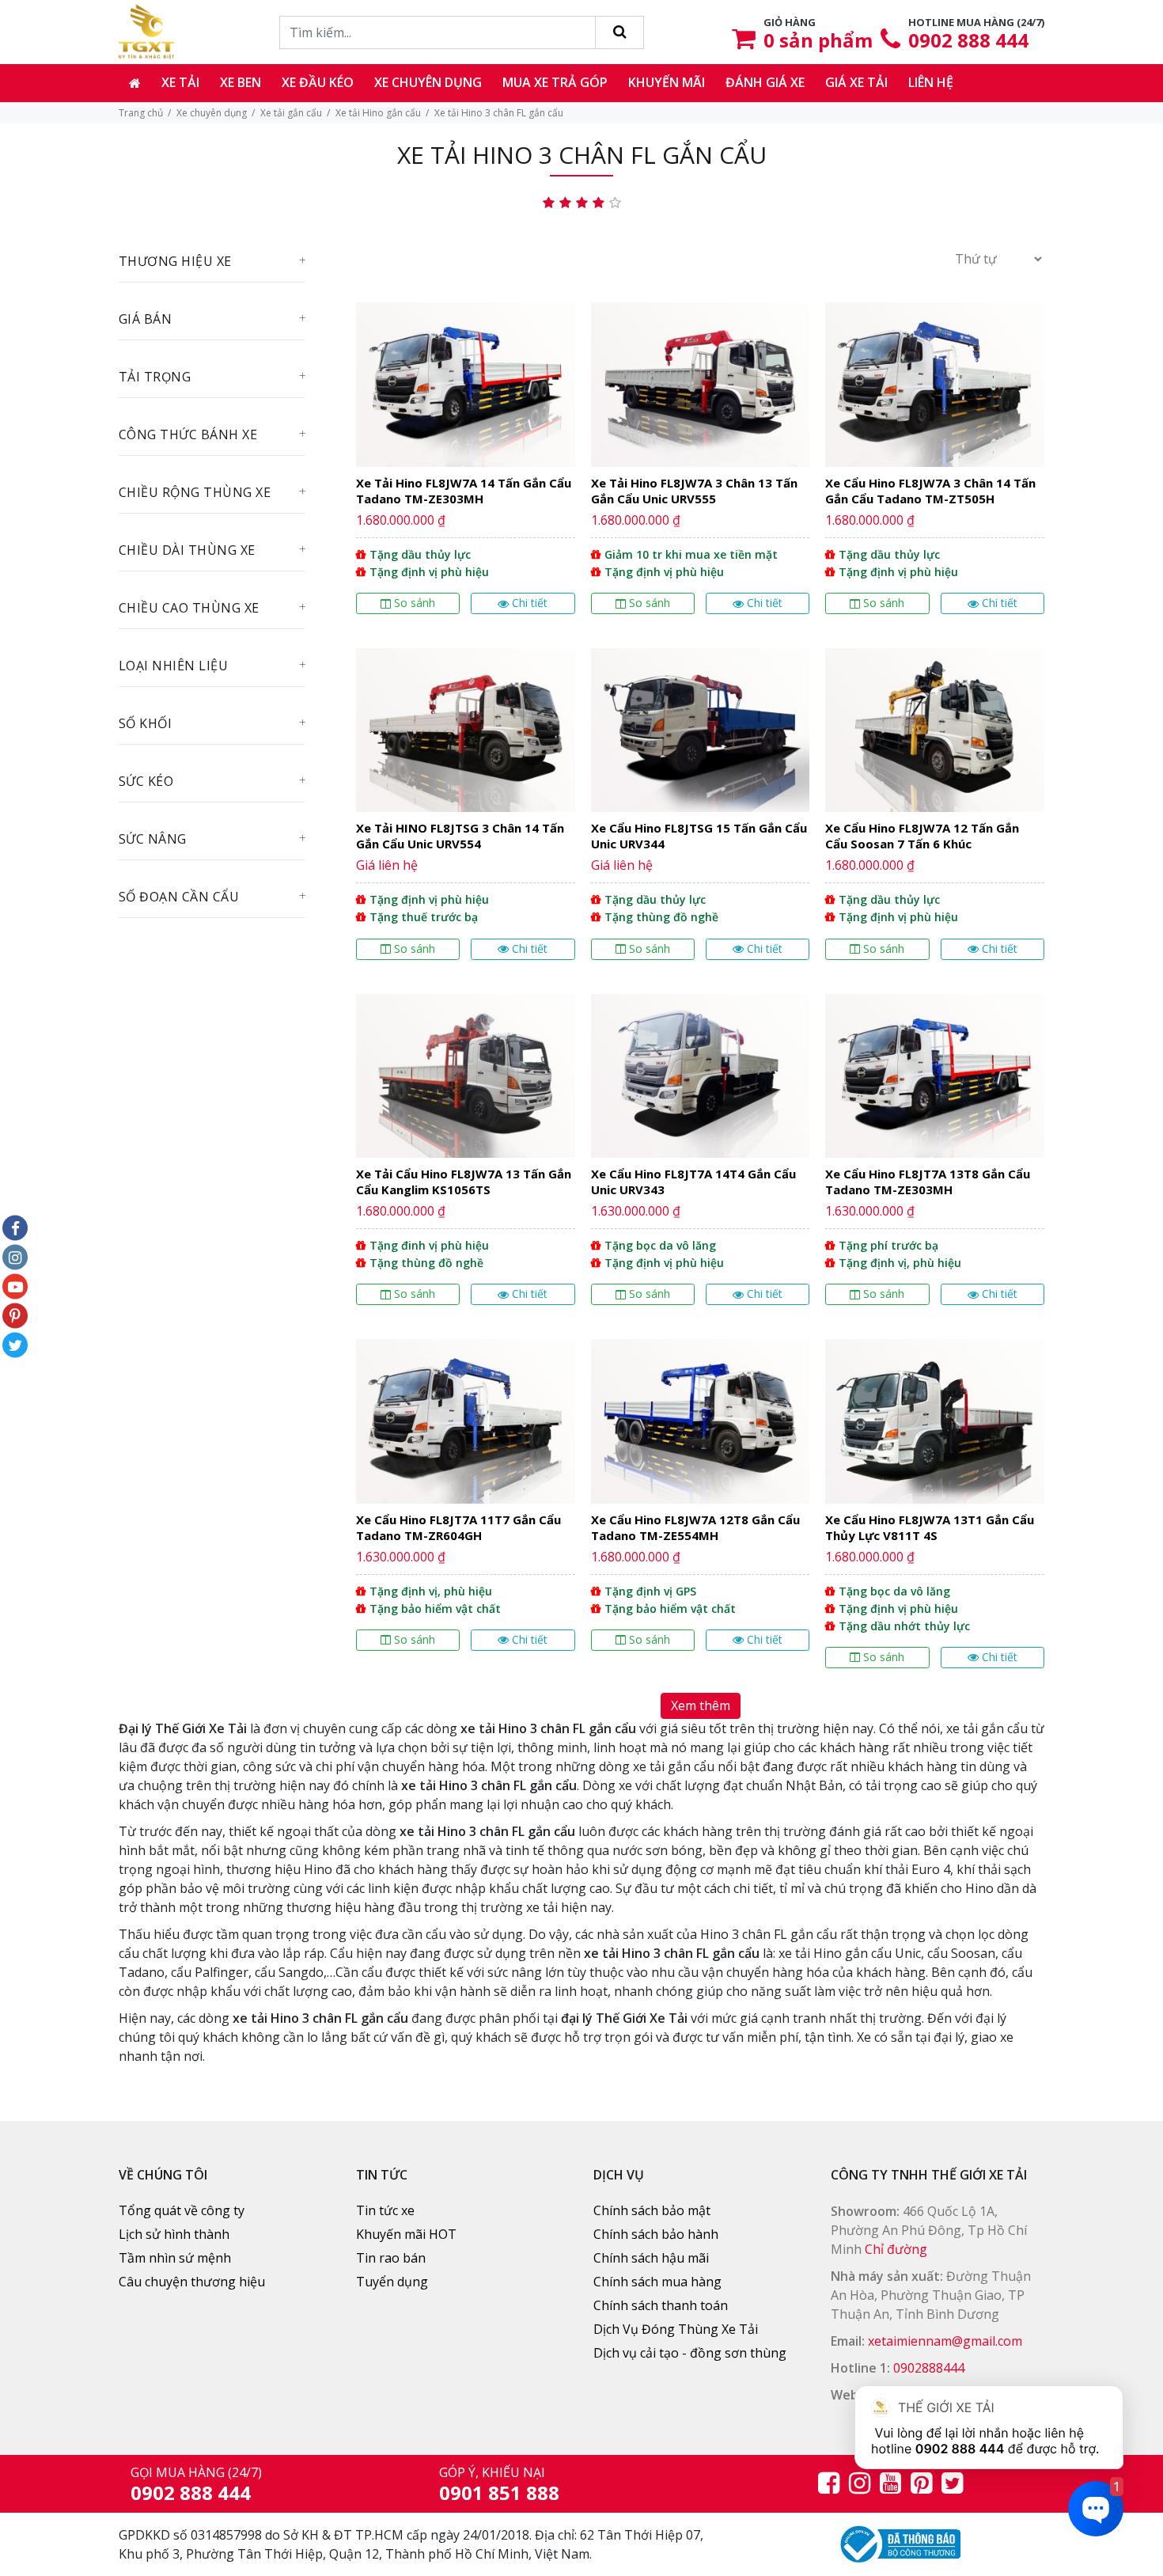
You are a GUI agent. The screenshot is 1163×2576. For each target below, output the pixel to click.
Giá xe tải (856, 82)
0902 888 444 (968, 40)
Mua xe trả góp (555, 82)
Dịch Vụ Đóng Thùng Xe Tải (676, 2329)
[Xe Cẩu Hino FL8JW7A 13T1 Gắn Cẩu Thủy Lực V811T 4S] (935, 1510)
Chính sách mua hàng (657, 2282)
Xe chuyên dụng (428, 82)
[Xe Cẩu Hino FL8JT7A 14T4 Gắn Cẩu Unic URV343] (701, 1156)
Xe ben (241, 82)
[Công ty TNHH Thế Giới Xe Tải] (146, 32)
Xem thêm (701, 1705)
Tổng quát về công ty (182, 2210)
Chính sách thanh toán (661, 2305)
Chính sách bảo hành (656, 2234)
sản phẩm (818, 40)
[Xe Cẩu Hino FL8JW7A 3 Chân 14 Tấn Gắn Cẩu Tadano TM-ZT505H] (935, 464)
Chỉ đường (896, 2249)
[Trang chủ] (135, 83)
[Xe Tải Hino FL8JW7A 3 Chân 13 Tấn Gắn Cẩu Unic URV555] (701, 464)
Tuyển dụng (392, 2282)
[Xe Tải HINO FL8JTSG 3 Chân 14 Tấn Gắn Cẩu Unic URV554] (466, 810)
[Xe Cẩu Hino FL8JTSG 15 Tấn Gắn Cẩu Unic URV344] (701, 810)
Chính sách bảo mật (652, 2210)
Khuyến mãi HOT (406, 2234)
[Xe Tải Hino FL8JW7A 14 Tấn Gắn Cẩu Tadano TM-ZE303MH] (466, 464)
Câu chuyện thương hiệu (192, 2282)
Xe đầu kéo (318, 82)
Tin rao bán (391, 2258)
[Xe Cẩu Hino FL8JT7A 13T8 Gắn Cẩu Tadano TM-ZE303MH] (935, 1156)
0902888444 (929, 2368)
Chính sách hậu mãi (651, 2258)
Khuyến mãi (667, 82)
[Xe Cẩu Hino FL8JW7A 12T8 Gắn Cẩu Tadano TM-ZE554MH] (701, 1510)
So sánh (415, 603)
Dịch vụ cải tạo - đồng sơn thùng (690, 2353)
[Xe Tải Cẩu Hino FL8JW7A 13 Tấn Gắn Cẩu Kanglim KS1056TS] (466, 1156)
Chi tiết (530, 603)
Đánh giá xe (765, 82)
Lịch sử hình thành (174, 2234)
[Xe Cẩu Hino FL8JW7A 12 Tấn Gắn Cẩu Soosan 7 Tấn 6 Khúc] (935, 810)
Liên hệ (931, 82)
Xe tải (180, 82)
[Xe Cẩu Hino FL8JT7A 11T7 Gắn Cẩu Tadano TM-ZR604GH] (466, 1510)
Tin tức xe (385, 2210)
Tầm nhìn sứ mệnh (175, 2258)
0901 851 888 (499, 2493)
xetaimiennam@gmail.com (945, 2341)
